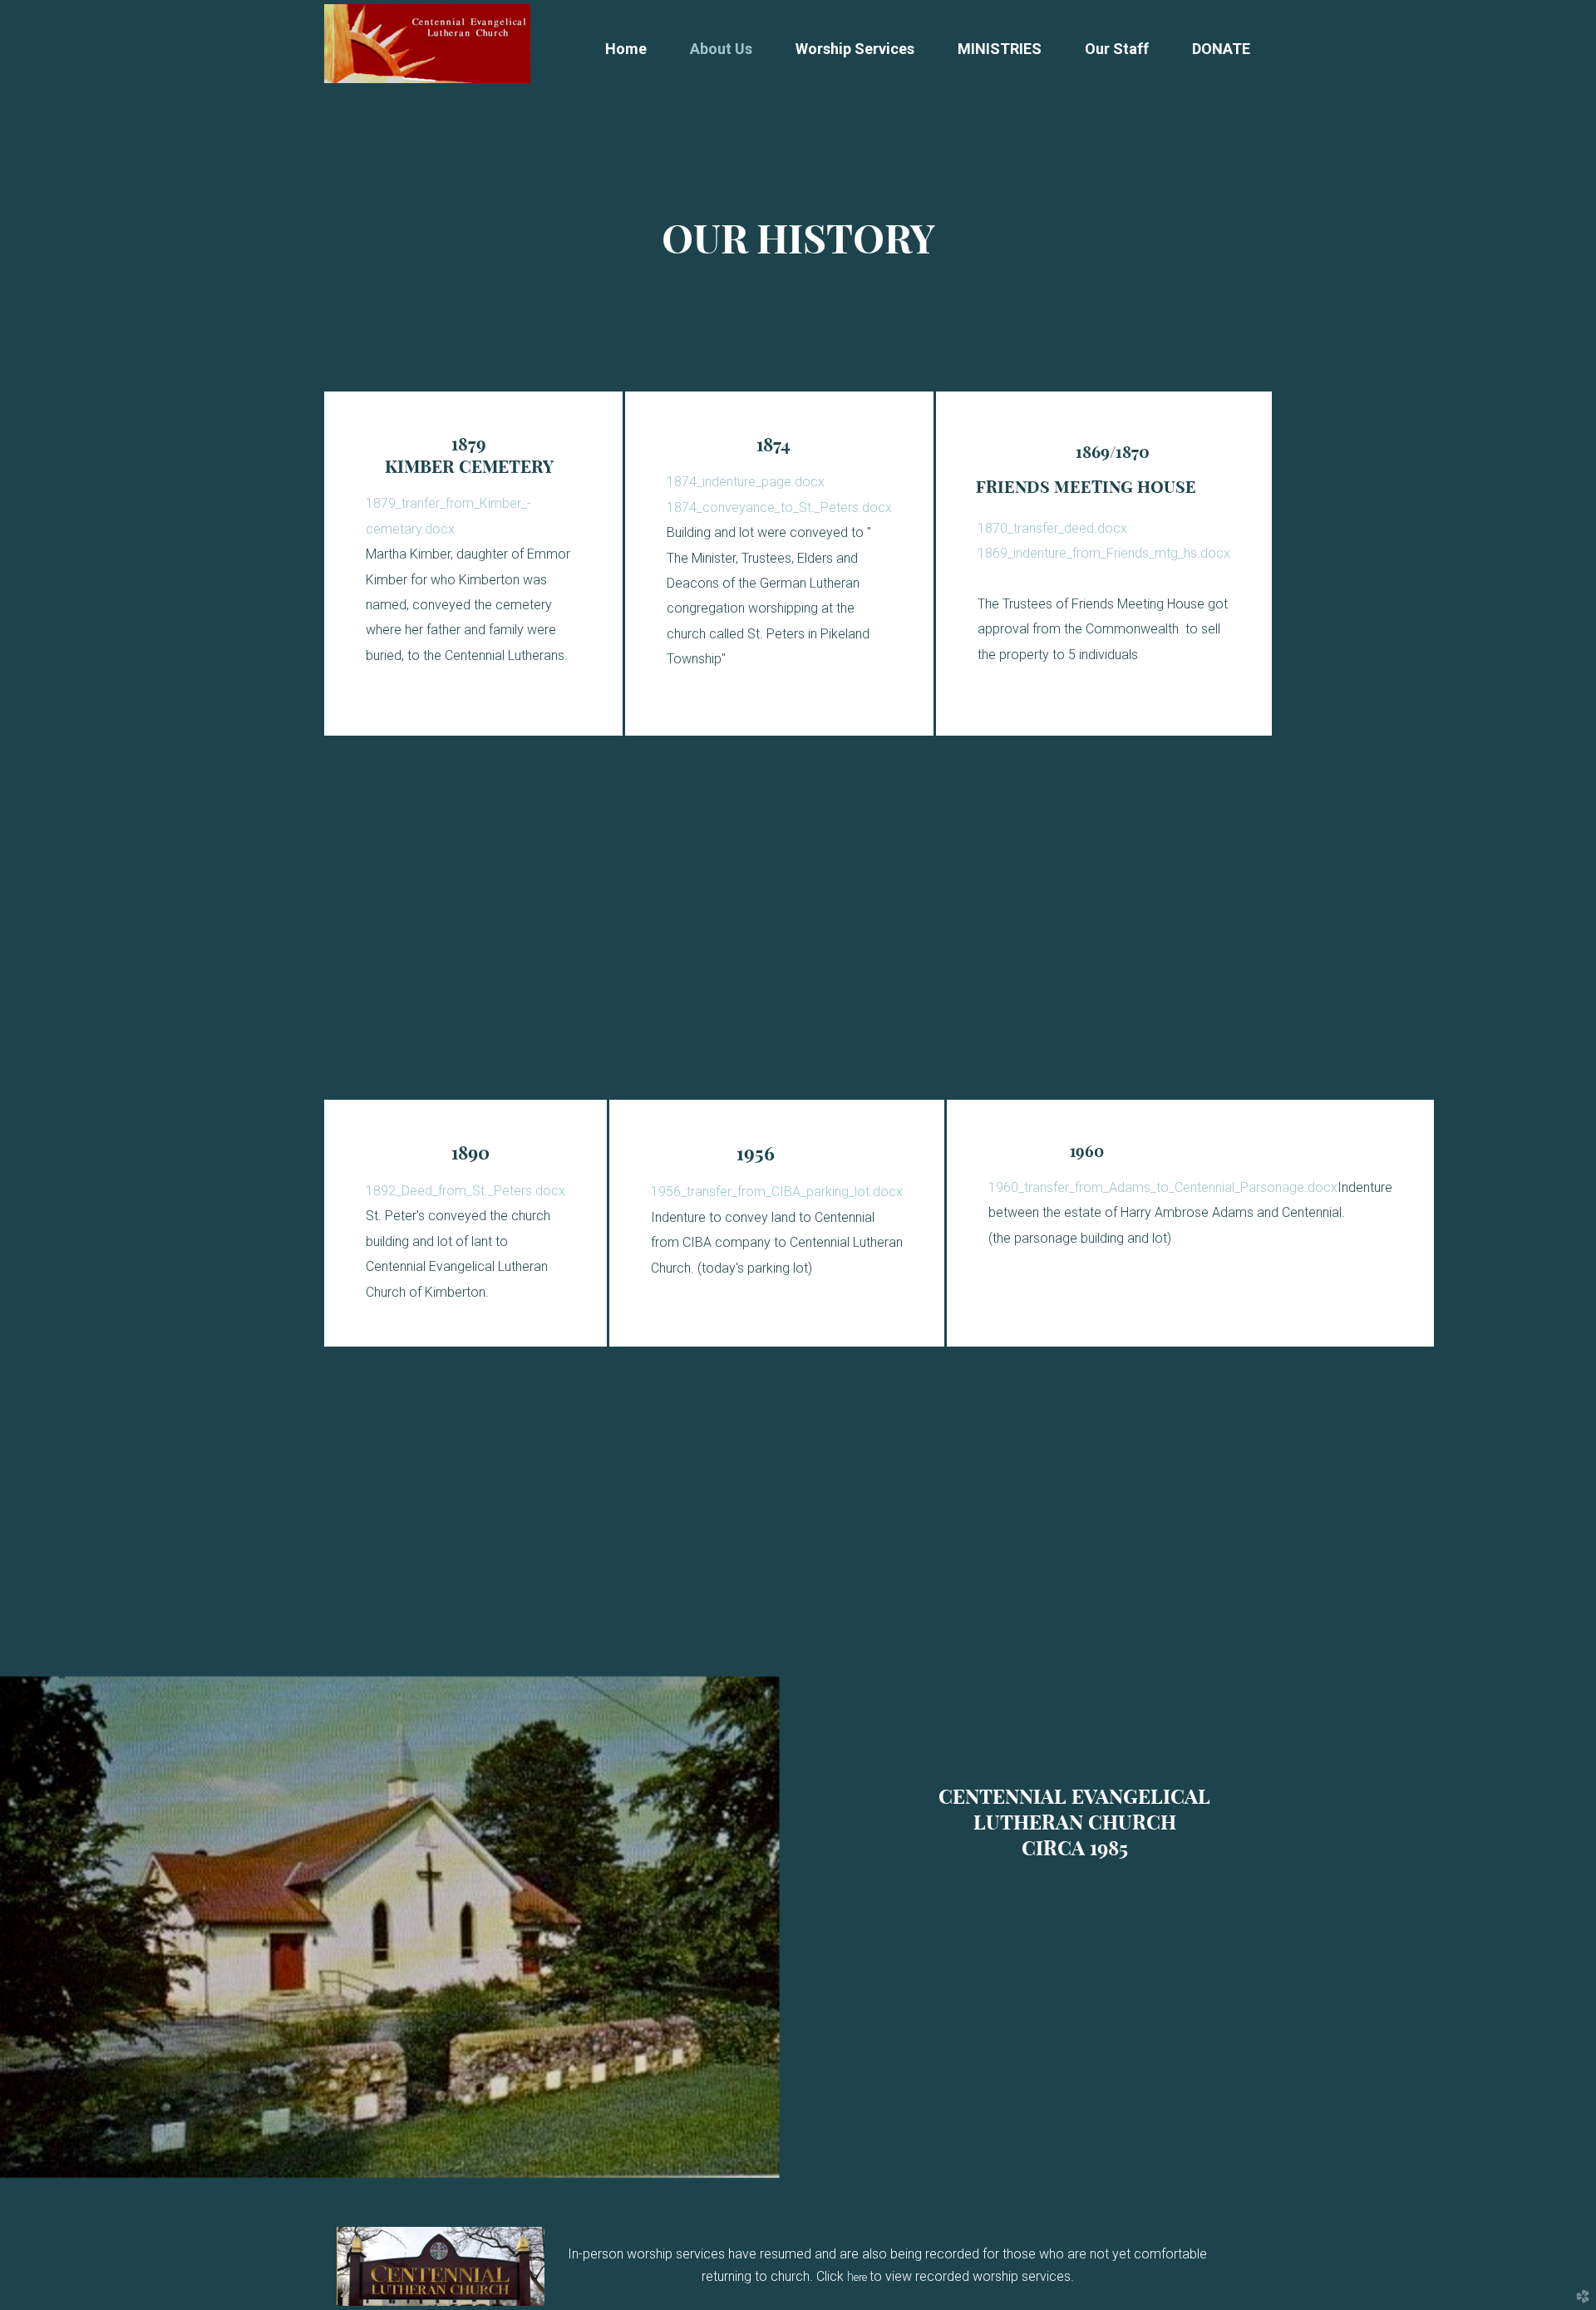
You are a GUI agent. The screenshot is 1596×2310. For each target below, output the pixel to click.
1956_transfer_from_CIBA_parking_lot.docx (777, 1192)
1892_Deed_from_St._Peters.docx (465, 1191)
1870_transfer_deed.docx (1052, 528)
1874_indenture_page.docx (746, 482)
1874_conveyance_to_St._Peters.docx (779, 507)
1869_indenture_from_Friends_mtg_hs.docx (1104, 553)
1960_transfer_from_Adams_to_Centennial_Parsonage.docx (1163, 1187)
